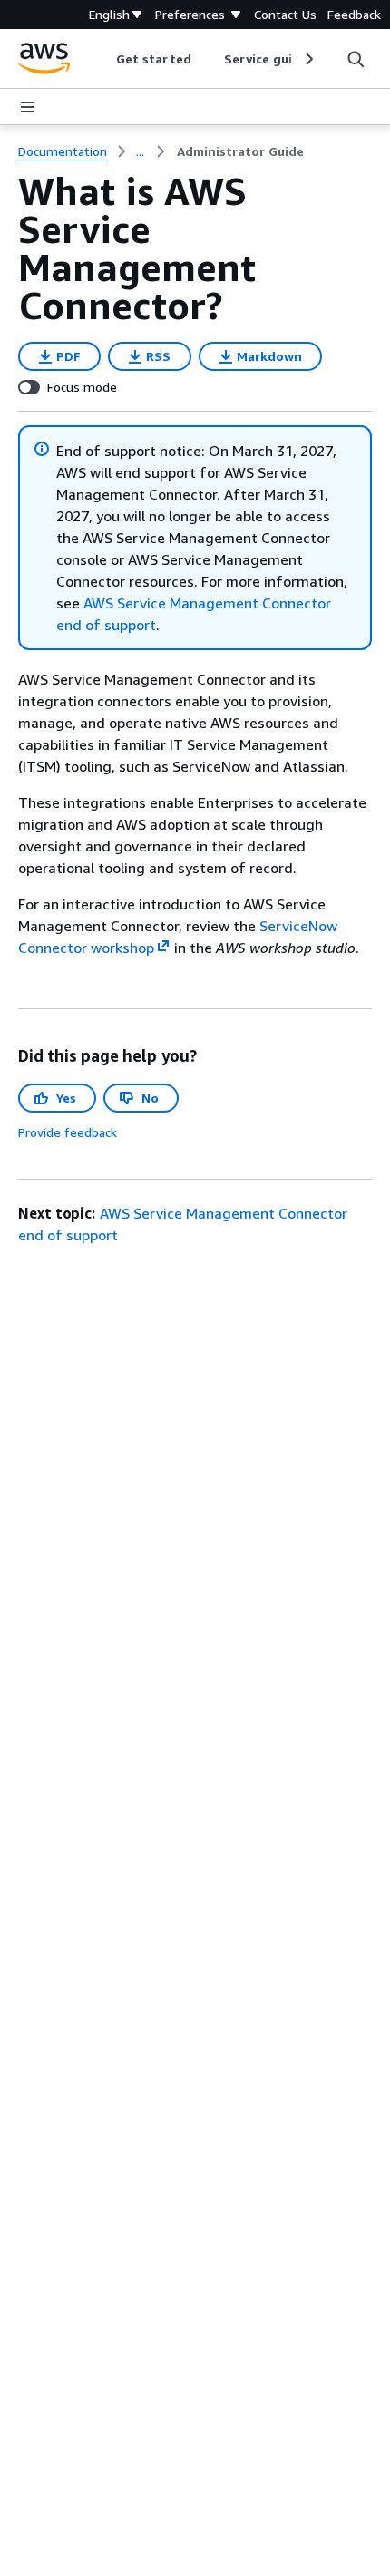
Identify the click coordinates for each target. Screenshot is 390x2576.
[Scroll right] (308, 59)
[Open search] (356, 59)
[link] (240, 151)
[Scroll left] (103, 59)
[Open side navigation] (27, 107)
